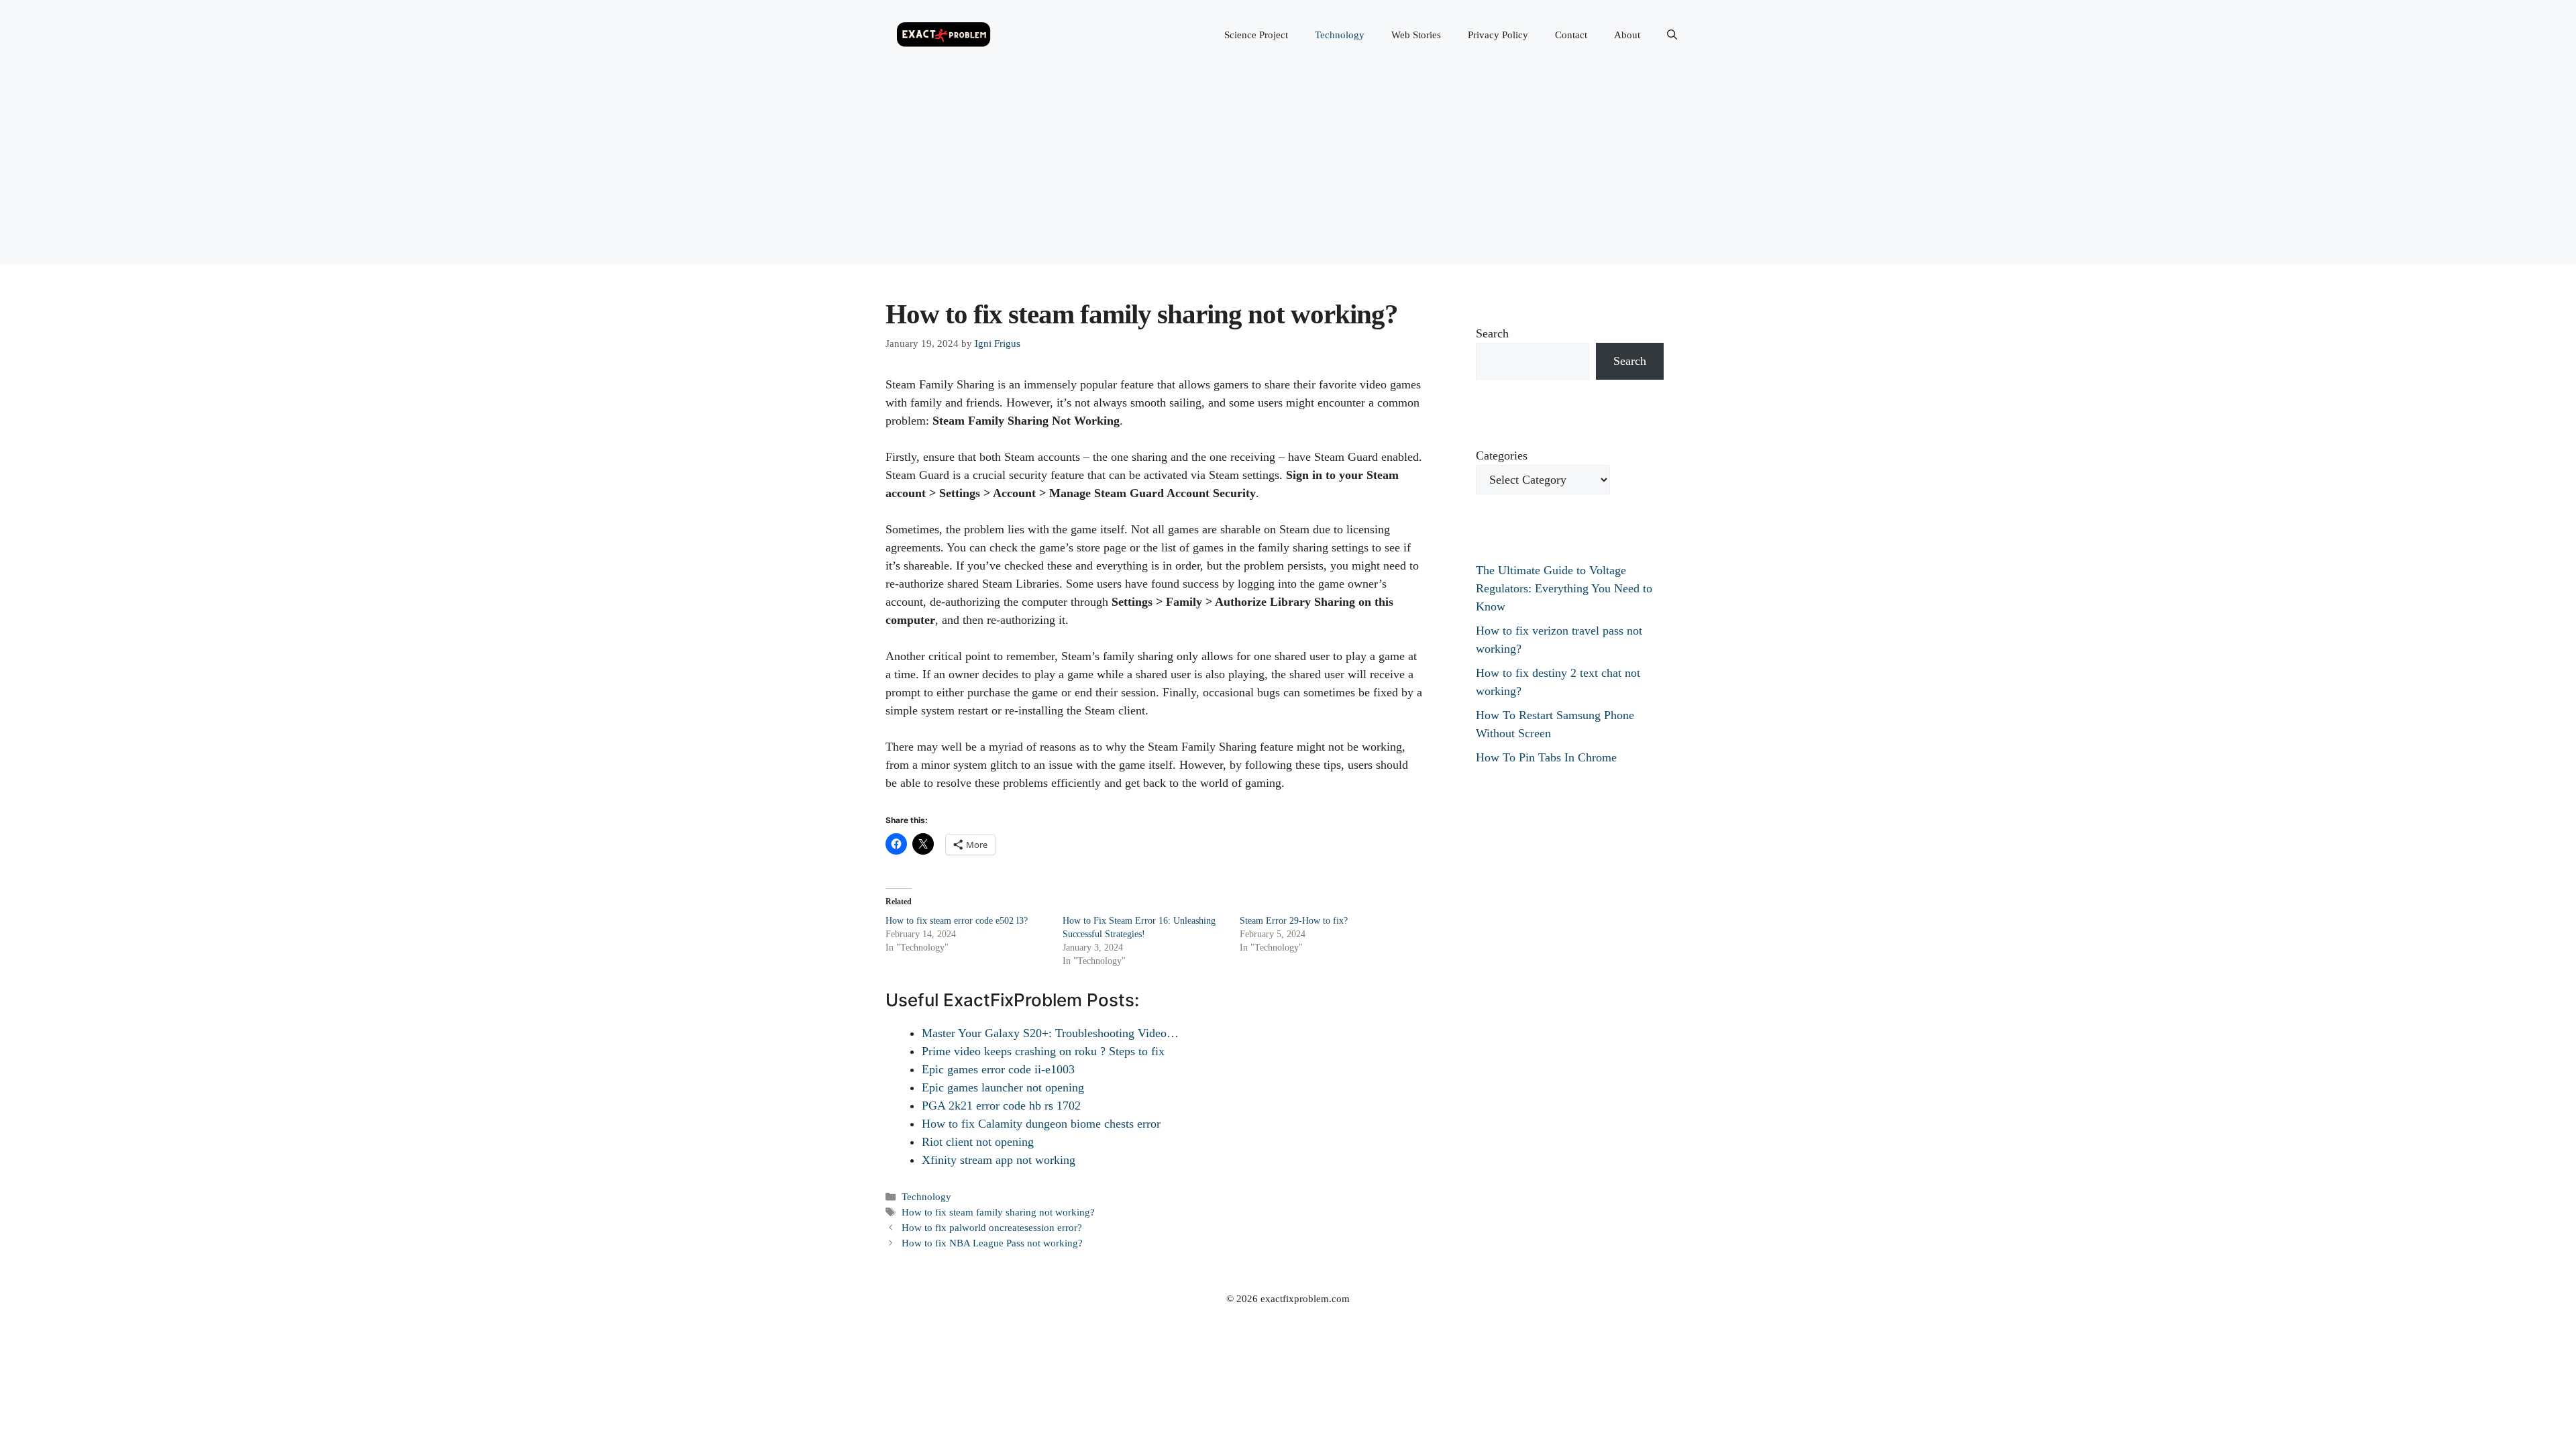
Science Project (1256, 35)
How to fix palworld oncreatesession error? (992, 1227)
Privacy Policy (1498, 35)
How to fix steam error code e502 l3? (957, 921)
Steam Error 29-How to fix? (1294, 921)
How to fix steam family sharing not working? (998, 1212)
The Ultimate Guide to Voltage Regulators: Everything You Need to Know (1564, 588)
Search (1492, 333)
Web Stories (1416, 35)
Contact (1571, 35)
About (1627, 35)
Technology (1340, 35)
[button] (1672, 35)
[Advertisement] (1288, 170)
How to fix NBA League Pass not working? (992, 1243)
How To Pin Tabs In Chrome (1546, 757)
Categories (1502, 455)
